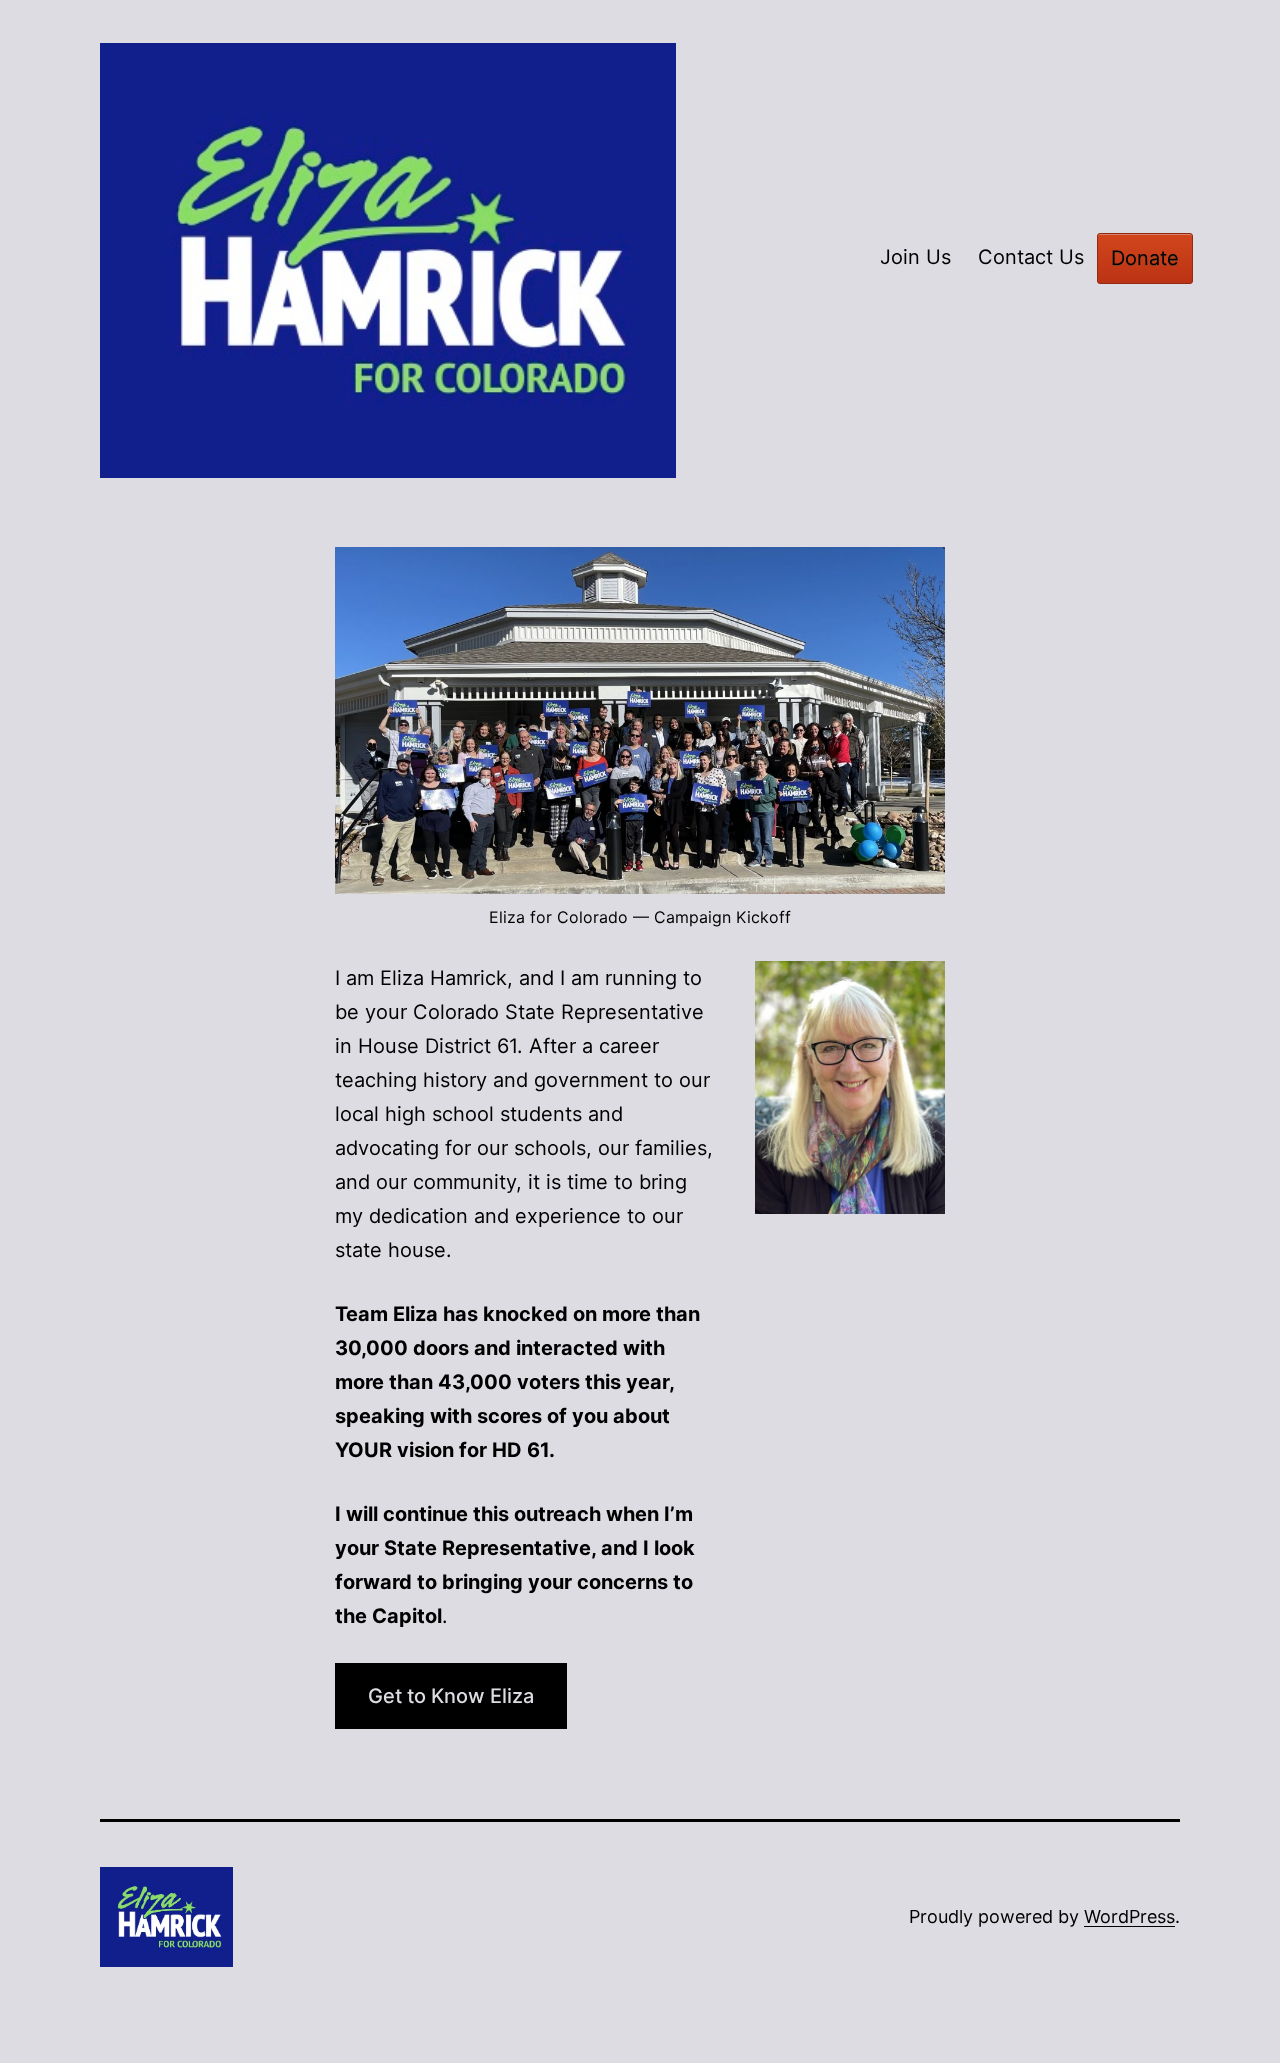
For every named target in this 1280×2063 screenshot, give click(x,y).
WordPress (1129, 1916)
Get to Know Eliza (451, 1696)
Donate (1145, 258)
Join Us (915, 257)
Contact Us (1031, 257)
